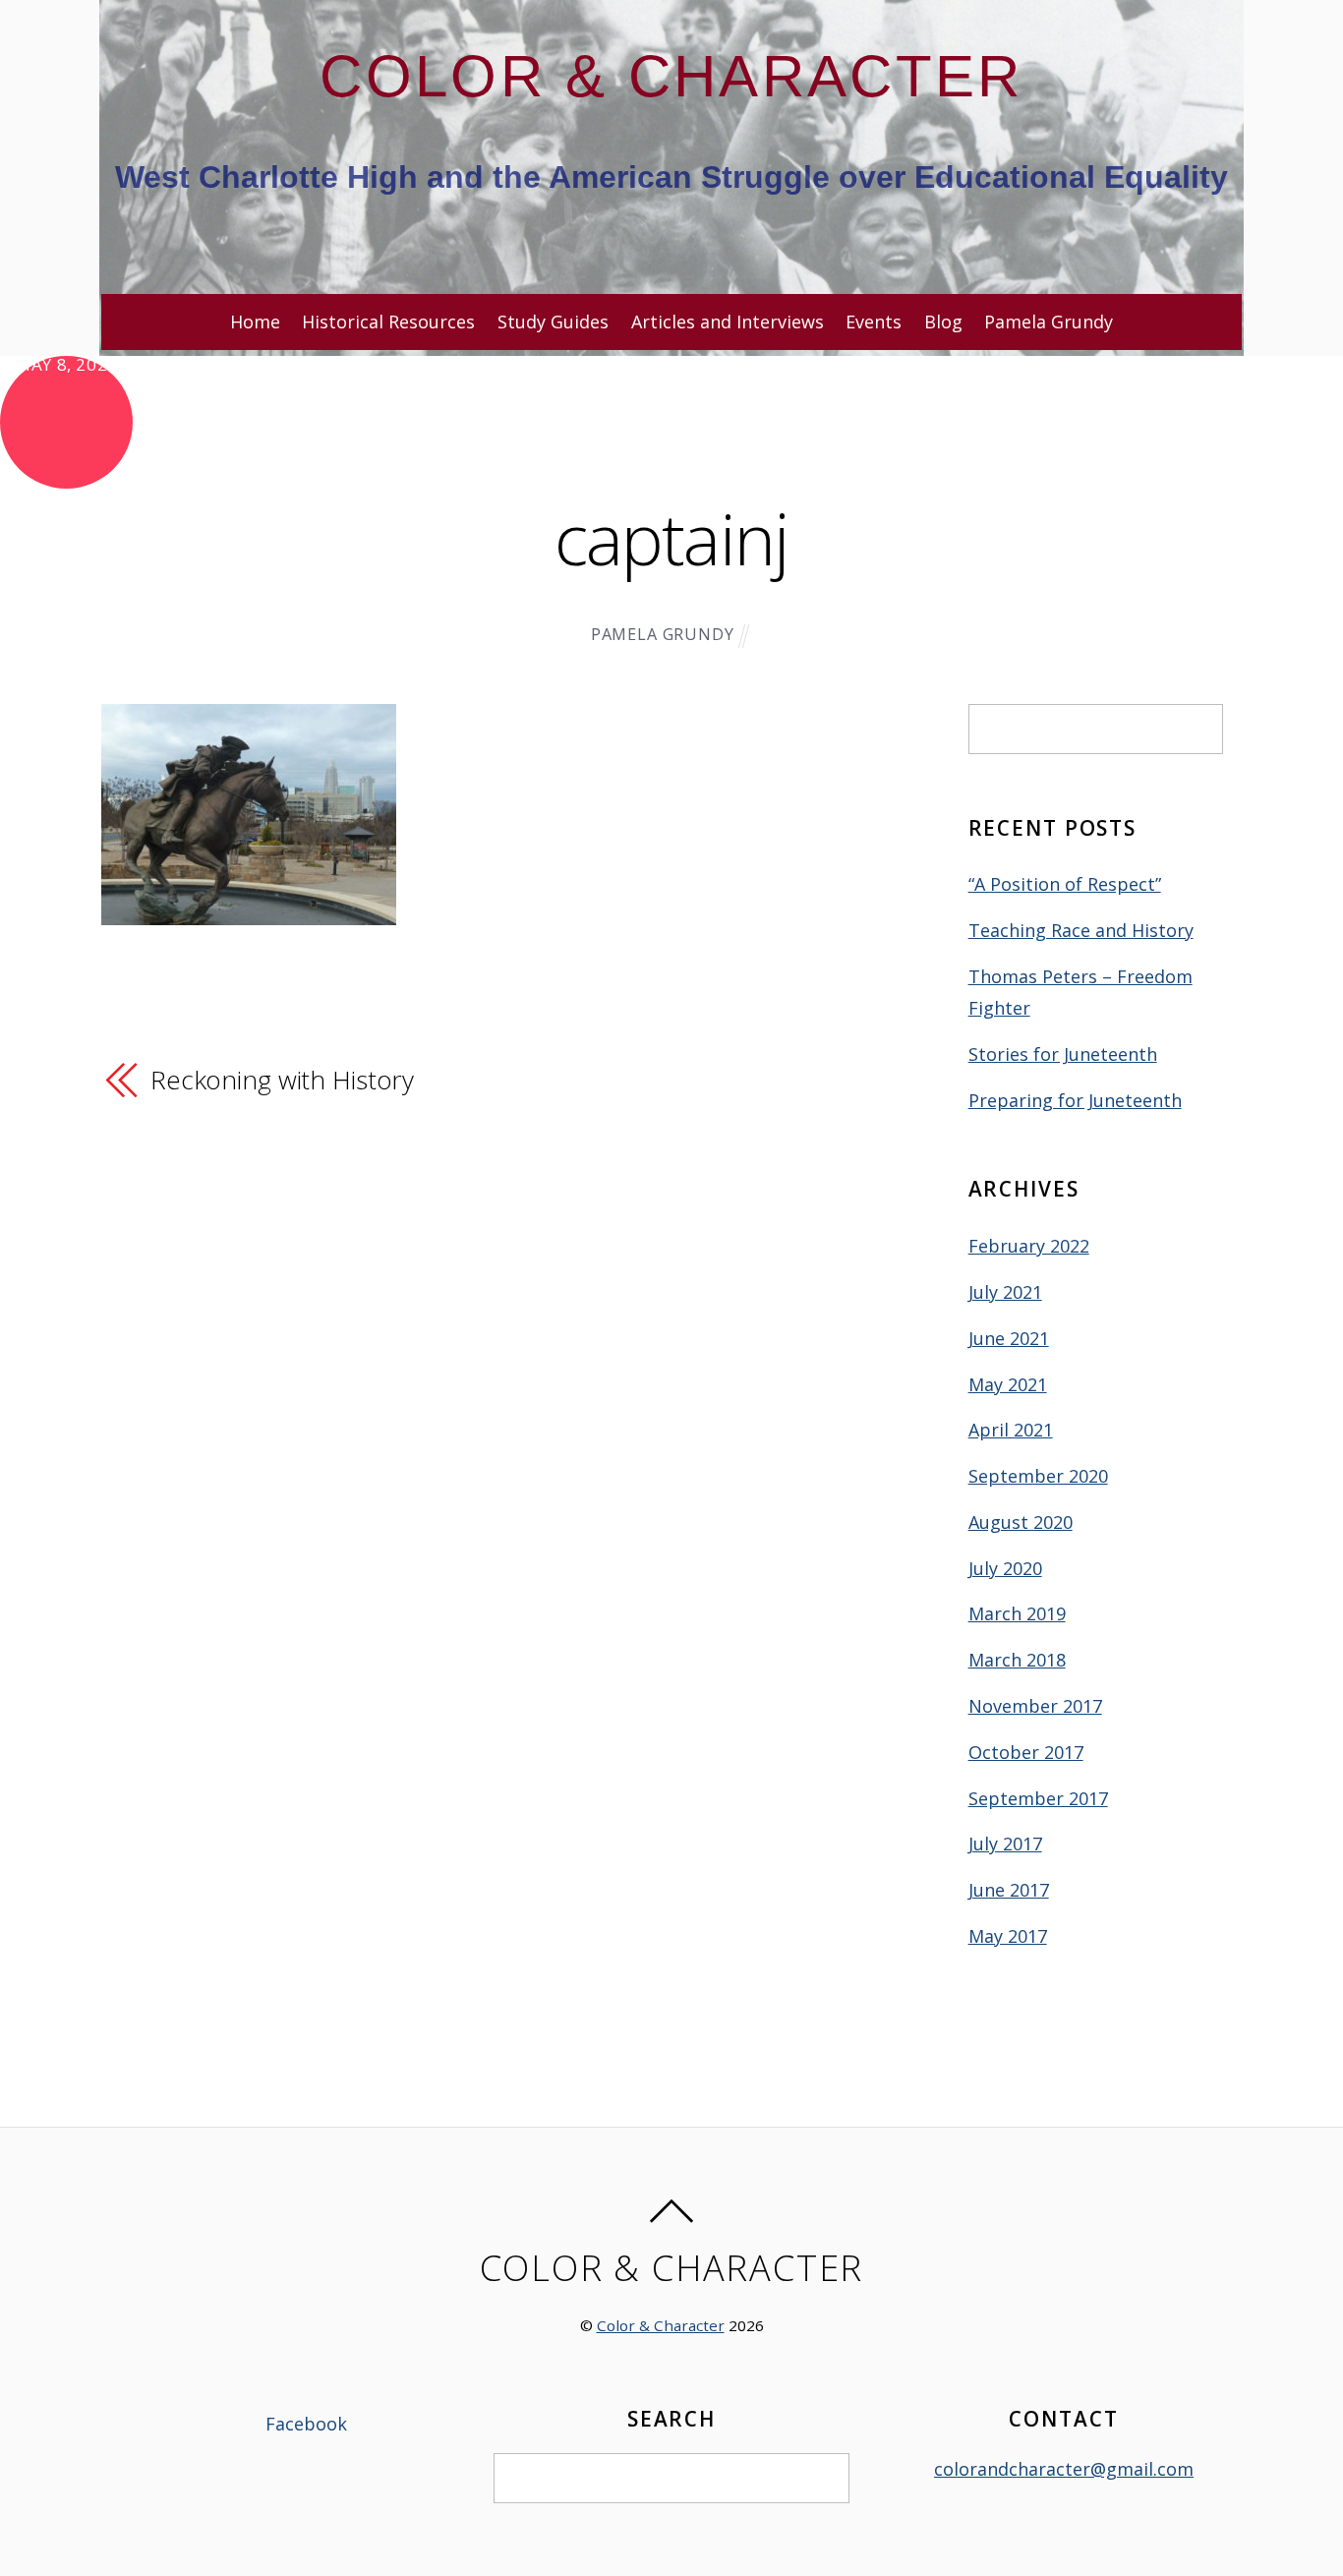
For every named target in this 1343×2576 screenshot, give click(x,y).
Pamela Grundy (1049, 322)
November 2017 (1035, 1706)
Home (255, 322)
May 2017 (1008, 1936)
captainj (672, 538)
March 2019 (1017, 1613)
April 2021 (1011, 1430)
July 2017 (1005, 1844)
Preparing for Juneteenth (1075, 1100)
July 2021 (1005, 1292)
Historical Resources (388, 322)
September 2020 (1038, 1476)
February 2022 (1029, 1246)
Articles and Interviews (728, 322)
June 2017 (1009, 1890)
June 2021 (1009, 1338)
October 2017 (1026, 1752)
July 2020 (1005, 1568)
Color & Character (661, 2325)
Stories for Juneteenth (1063, 1054)
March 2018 (1017, 1660)
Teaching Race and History (1081, 930)
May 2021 (1008, 1384)
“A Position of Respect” (1065, 884)
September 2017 (1038, 1798)
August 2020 (1021, 1522)
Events (874, 322)
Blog (943, 322)
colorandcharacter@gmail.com (1064, 2469)
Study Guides (553, 322)
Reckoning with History (282, 1080)
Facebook (304, 2424)
